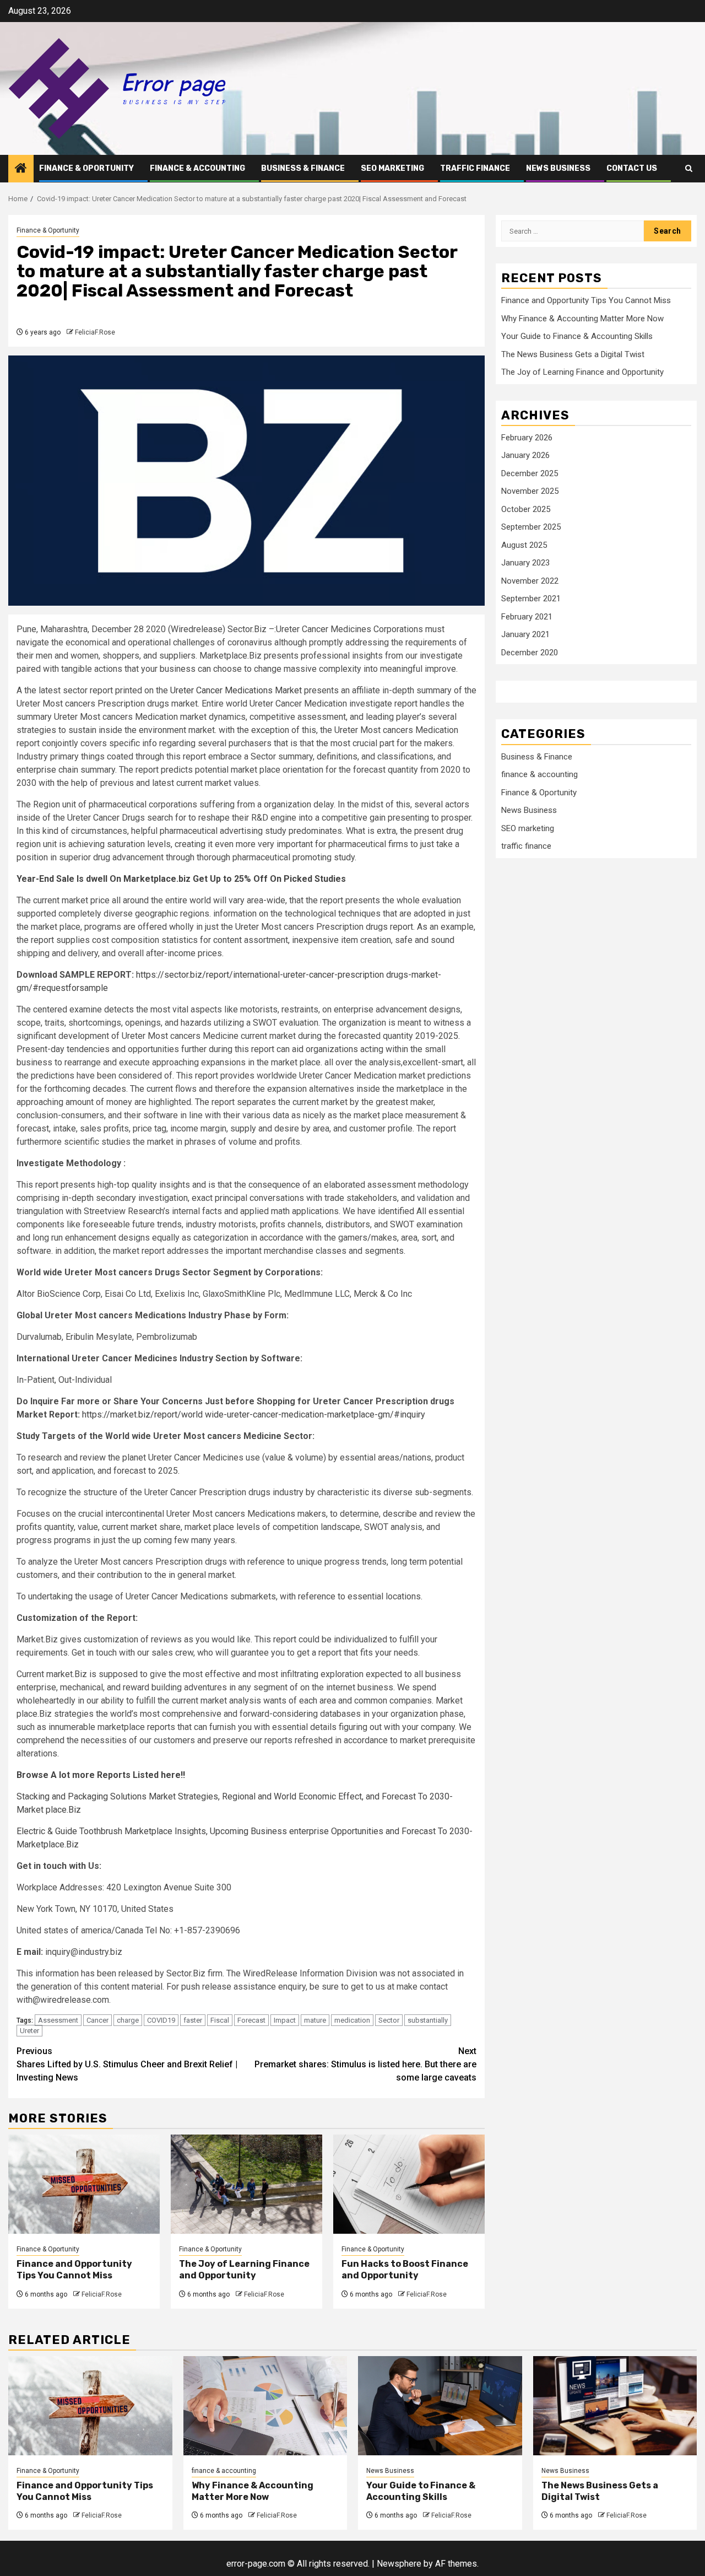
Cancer (97, 2020)
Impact (285, 2020)
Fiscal (220, 2020)
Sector (389, 2020)
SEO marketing (392, 168)
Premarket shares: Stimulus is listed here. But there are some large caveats (365, 2064)
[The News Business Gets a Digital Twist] (615, 2406)
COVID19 (161, 2020)
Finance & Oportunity (86, 168)
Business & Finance (303, 168)
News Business (558, 168)
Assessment (58, 2020)
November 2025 (530, 491)
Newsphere (399, 2564)
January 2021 (525, 634)
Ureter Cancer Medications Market (236, 690)
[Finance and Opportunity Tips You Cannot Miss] (84, 2184)
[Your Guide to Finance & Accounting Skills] (440, 2406)
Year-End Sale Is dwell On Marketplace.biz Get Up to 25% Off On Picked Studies (181, 879)
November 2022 (530, 581)
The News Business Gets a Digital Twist (573, 354)
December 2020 (530, 653)
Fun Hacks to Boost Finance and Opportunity (405, 2270)
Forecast (251, 2020)
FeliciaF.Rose (95, 332)
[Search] (689, 168)
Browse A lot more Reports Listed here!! (101, 1775)
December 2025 (530, 473)
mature (315, 2020)
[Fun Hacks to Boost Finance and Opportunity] (409, 2184)
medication (352, 2020)
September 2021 (531, 599)
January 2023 (525, 563)
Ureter (29, 2031)
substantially (428, 2020)
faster (193, 2020)
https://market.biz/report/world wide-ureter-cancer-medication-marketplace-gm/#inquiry (254, 1414)
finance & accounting (197, 168)
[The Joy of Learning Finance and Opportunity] (246, 2184)
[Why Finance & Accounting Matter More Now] (265, 2406)
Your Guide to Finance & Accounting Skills (577, 336)
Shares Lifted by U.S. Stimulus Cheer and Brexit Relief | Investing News (127, 2064)
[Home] (21, 169)
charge (128, 2020)
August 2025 (524, 545)
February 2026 (527, 438)
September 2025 (531, 527)
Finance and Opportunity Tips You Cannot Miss (74, 2270)
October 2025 (526, 509)
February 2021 (527, 617)
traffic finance (475, 168)
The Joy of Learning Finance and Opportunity (244, 2270)
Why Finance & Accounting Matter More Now (582, 319)
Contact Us (632, 168)
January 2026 (525, 455)
